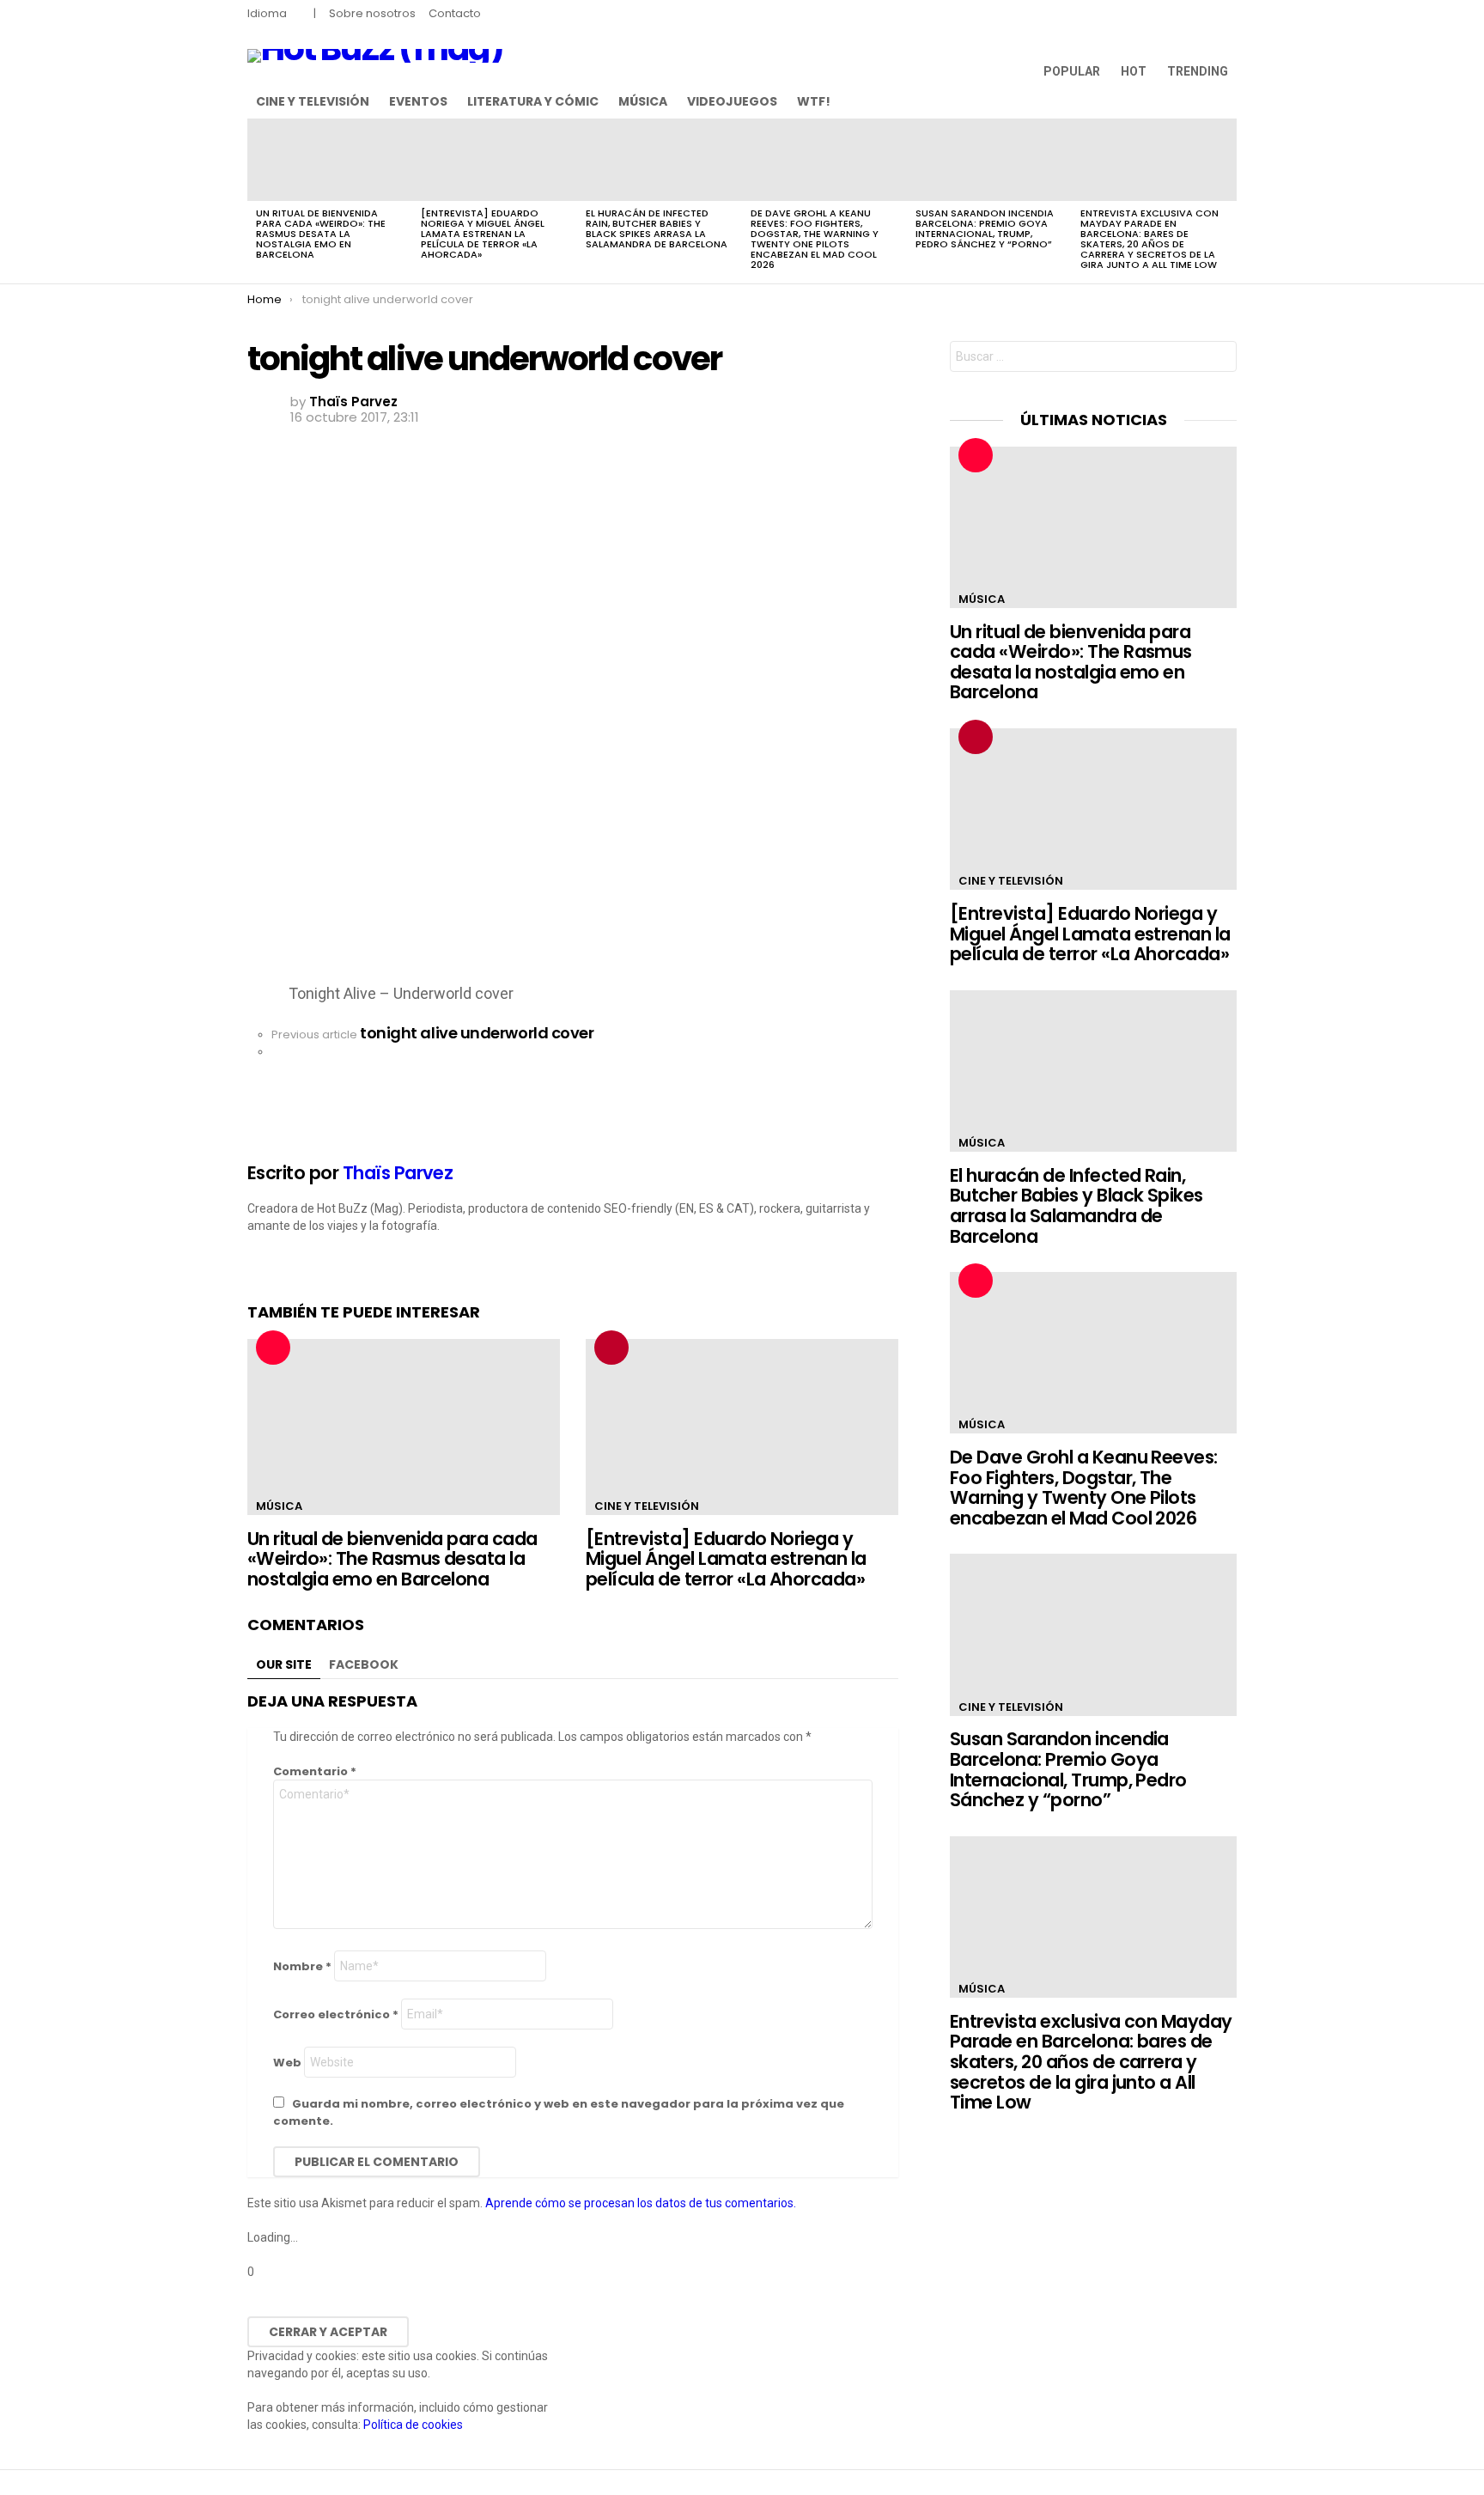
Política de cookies (413, 2425)
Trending (1198, 71)
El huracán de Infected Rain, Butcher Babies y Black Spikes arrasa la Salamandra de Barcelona (657, 228)
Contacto (455, 13)
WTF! (814, 101)
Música (643, 101)
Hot (1134, 71)
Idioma (267, 13)
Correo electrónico (336, 2014)
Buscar (1219, 359)
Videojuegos (732, 101)
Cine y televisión (313, 101)
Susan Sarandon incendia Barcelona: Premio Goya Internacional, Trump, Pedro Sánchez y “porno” (985, 228)
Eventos (418, 101)
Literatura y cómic (533, 101)
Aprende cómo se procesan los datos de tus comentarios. (641, 2203)
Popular (1072, 71)
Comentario (315, 1771)
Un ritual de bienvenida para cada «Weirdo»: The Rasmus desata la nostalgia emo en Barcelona (321, 234)
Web (287, 2063)
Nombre (302, 1966)
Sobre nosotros (372, 13)
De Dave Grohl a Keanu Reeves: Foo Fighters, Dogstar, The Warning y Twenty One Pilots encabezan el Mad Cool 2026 (815, 239)
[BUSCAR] (1226, 101)
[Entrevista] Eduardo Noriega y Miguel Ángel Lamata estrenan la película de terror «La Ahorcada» (483, 234)
